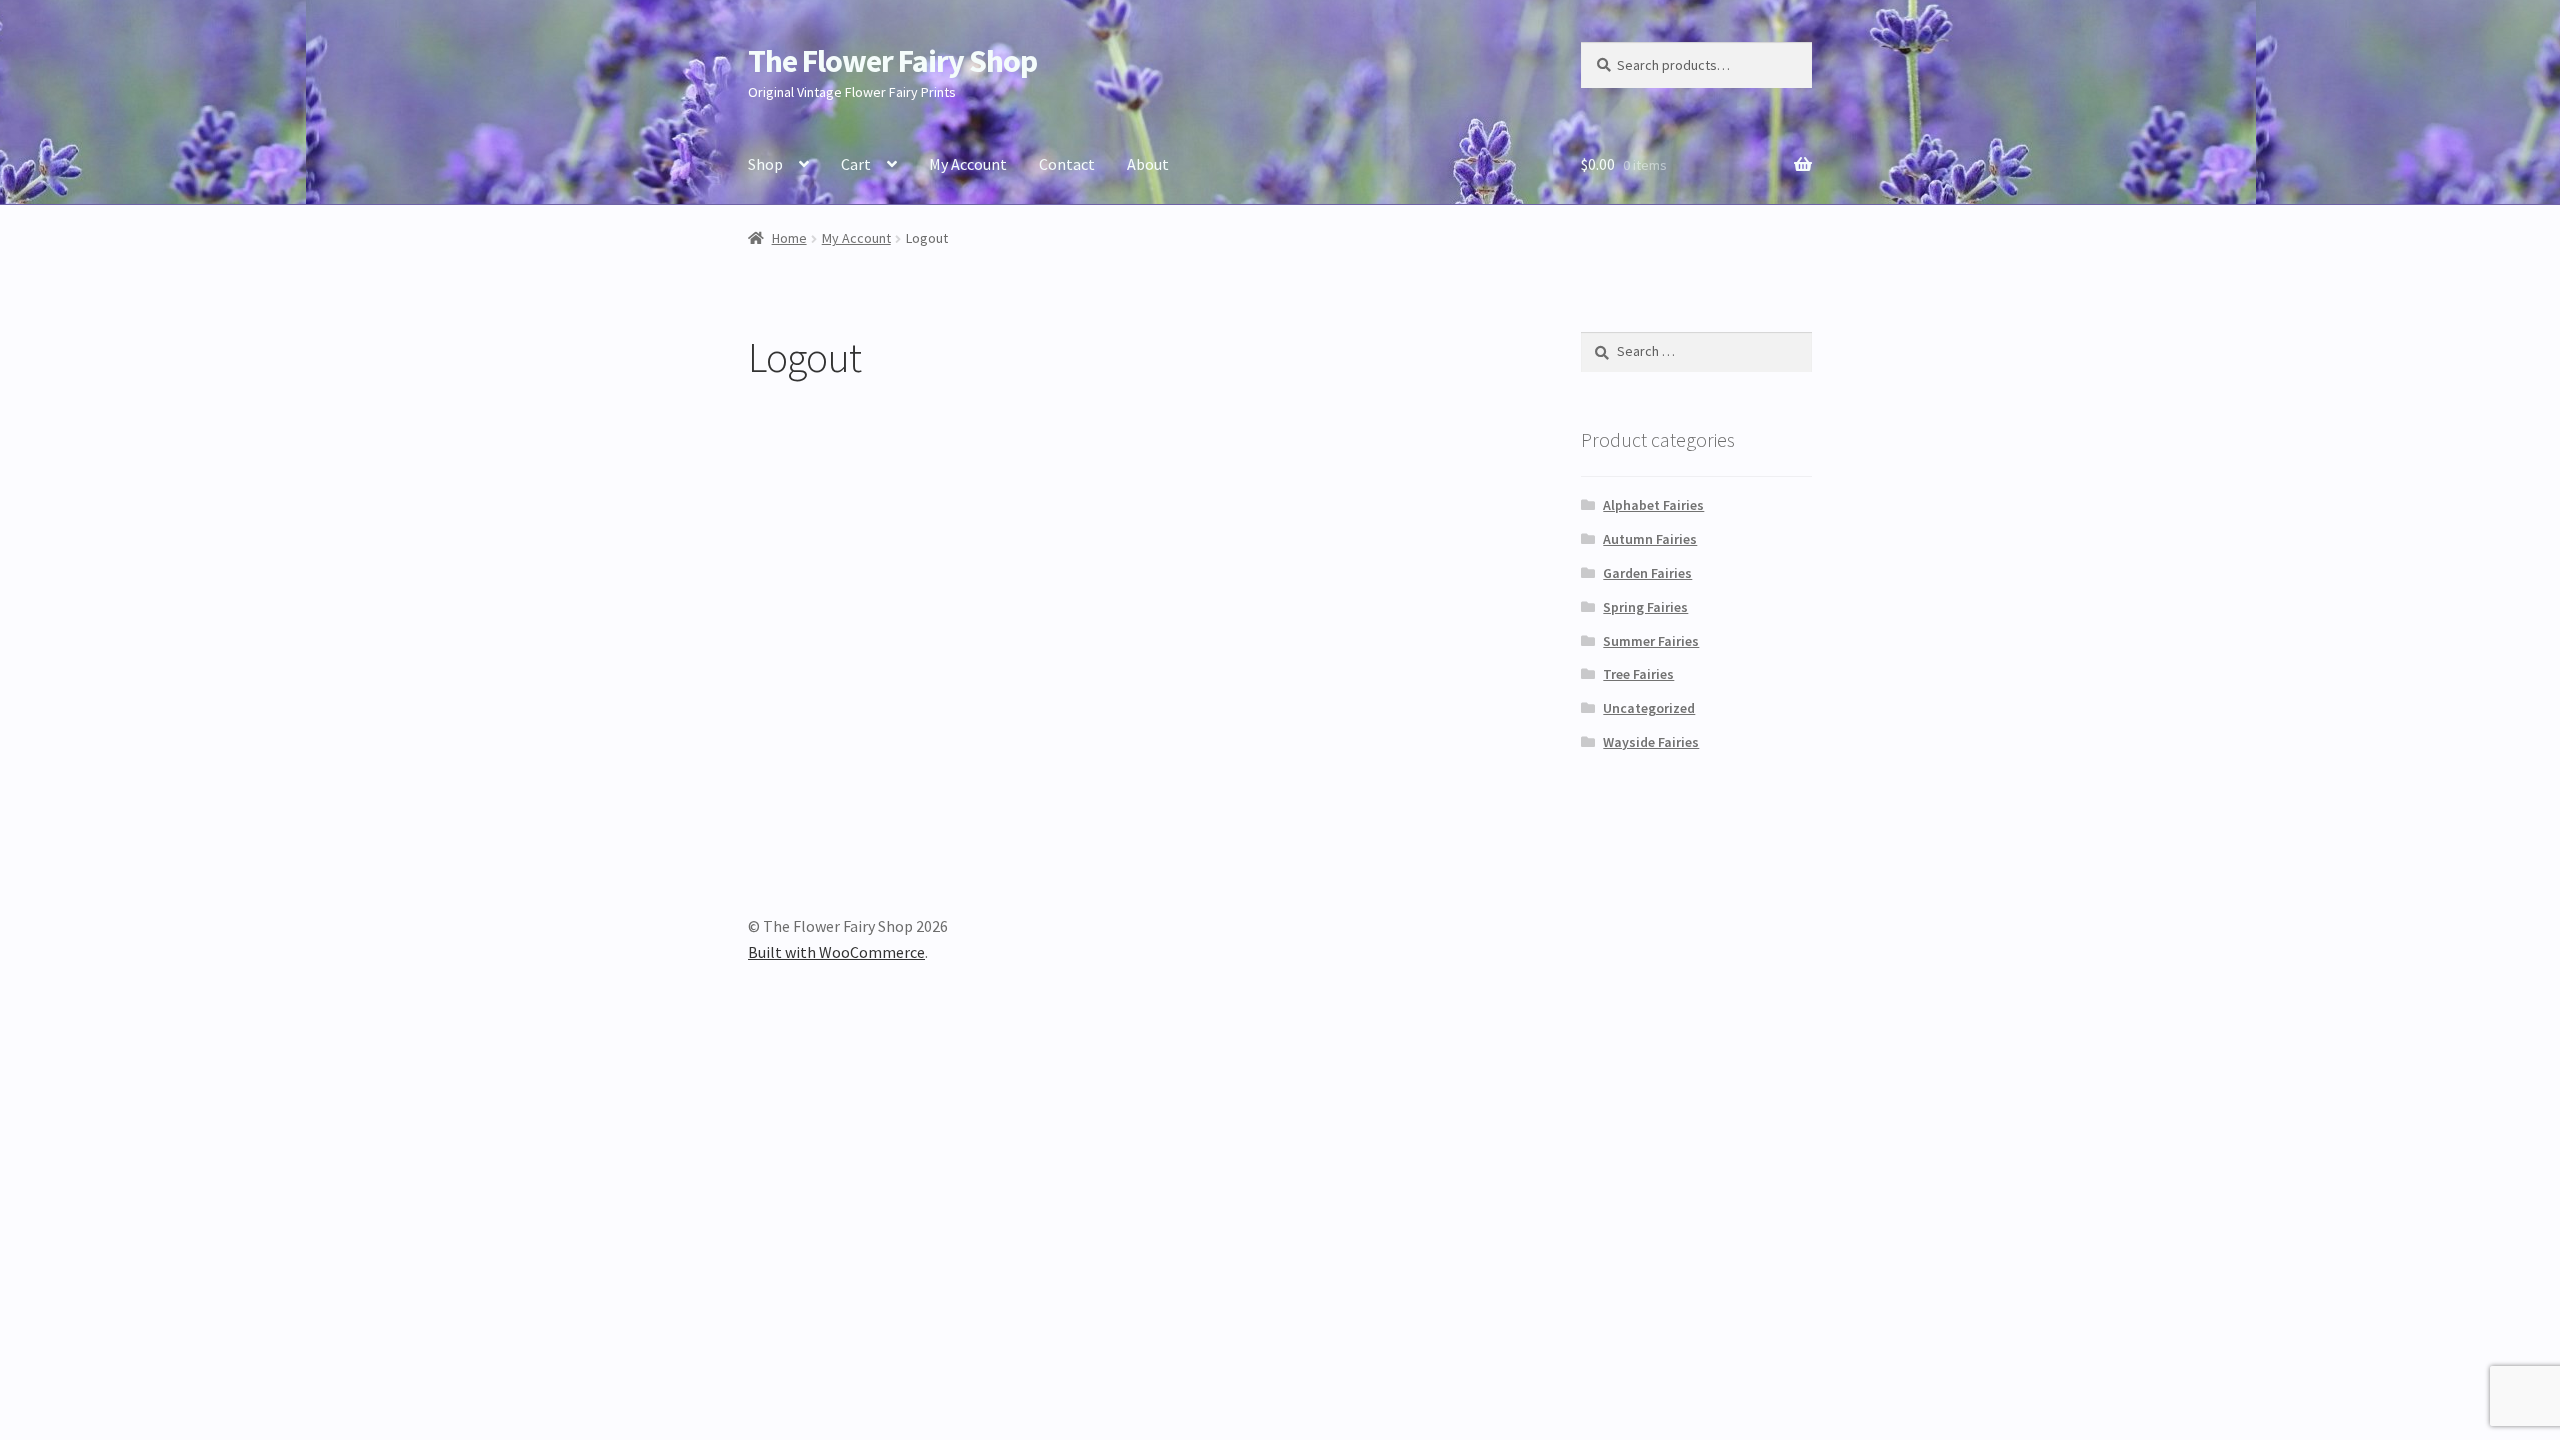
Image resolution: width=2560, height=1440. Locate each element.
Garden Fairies (1647, 573)
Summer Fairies (1651, 641)
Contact (1067, 164)
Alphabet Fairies (1653, 505)
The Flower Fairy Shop (892, 61)
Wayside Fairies (1651, 742)
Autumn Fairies (1650, 539)
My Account (968, 164)
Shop (765, 164)
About (1148, 164)
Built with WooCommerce (836, 952)
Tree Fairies (1638, 674)
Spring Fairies (1645, 607)
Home (789, 238)
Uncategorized (1649, 708)
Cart (856, 164)
